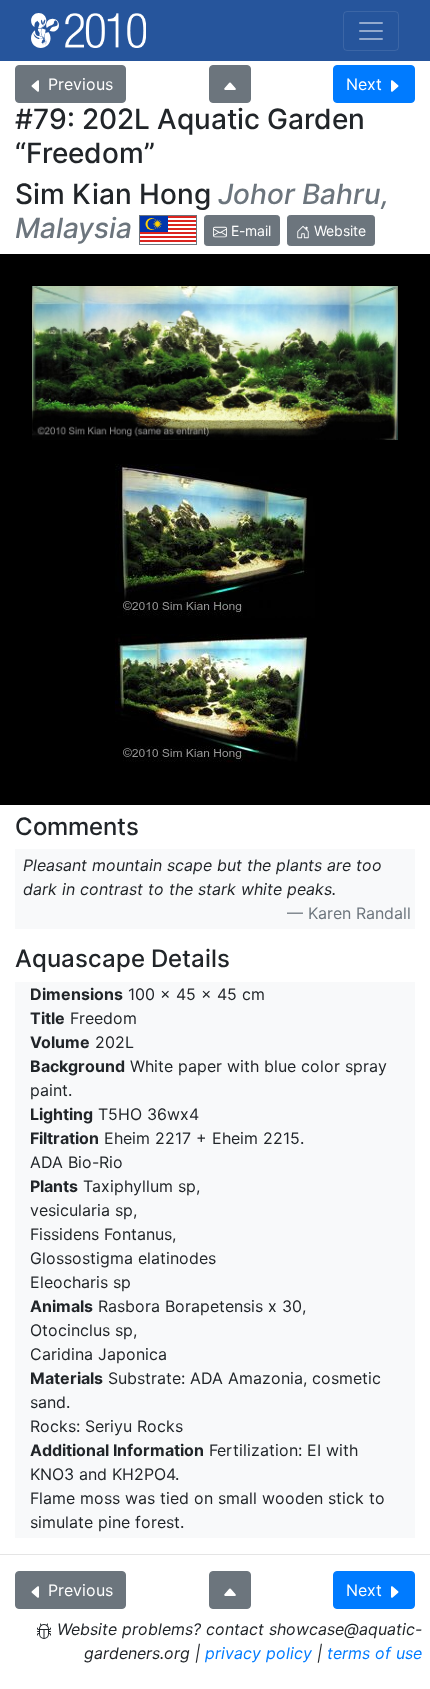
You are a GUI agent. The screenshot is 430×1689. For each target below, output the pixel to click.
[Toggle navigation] (371, 31)
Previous (80, 84)
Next (364, 84)
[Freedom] (215, 363)
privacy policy (258, 1653)
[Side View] (215, 541)
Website (338, 230)
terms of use (374, 1653)
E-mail (249, 230)
